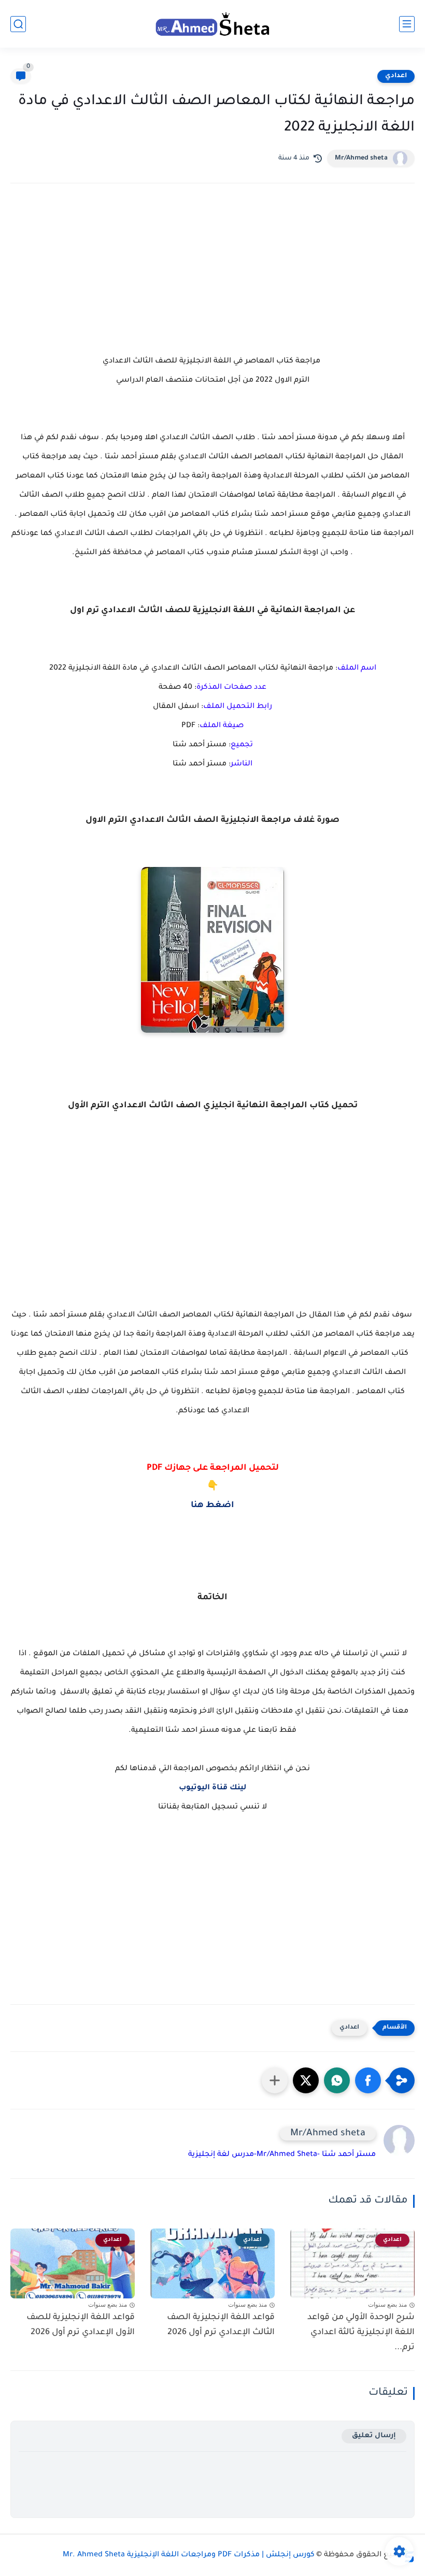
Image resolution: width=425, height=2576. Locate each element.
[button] (368, 2080)
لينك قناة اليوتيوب (212, 1788)
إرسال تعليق (374, 2436)
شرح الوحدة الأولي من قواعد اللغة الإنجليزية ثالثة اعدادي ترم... (361, 2333)
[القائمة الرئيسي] (407, 24)
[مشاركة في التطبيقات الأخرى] (275, 2080)
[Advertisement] (212, 282)
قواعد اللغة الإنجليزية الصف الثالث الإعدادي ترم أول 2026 (221, 2325)
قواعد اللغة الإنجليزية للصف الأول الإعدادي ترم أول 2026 (81, 2325)
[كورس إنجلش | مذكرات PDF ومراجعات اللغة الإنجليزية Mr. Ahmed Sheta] (212, 24)
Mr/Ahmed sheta (361, 158)
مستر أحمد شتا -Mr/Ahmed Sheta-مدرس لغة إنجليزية (282, 2155)
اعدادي (396, 76)
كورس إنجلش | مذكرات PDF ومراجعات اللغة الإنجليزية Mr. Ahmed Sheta (189, 2555)
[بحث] (18, 24)
